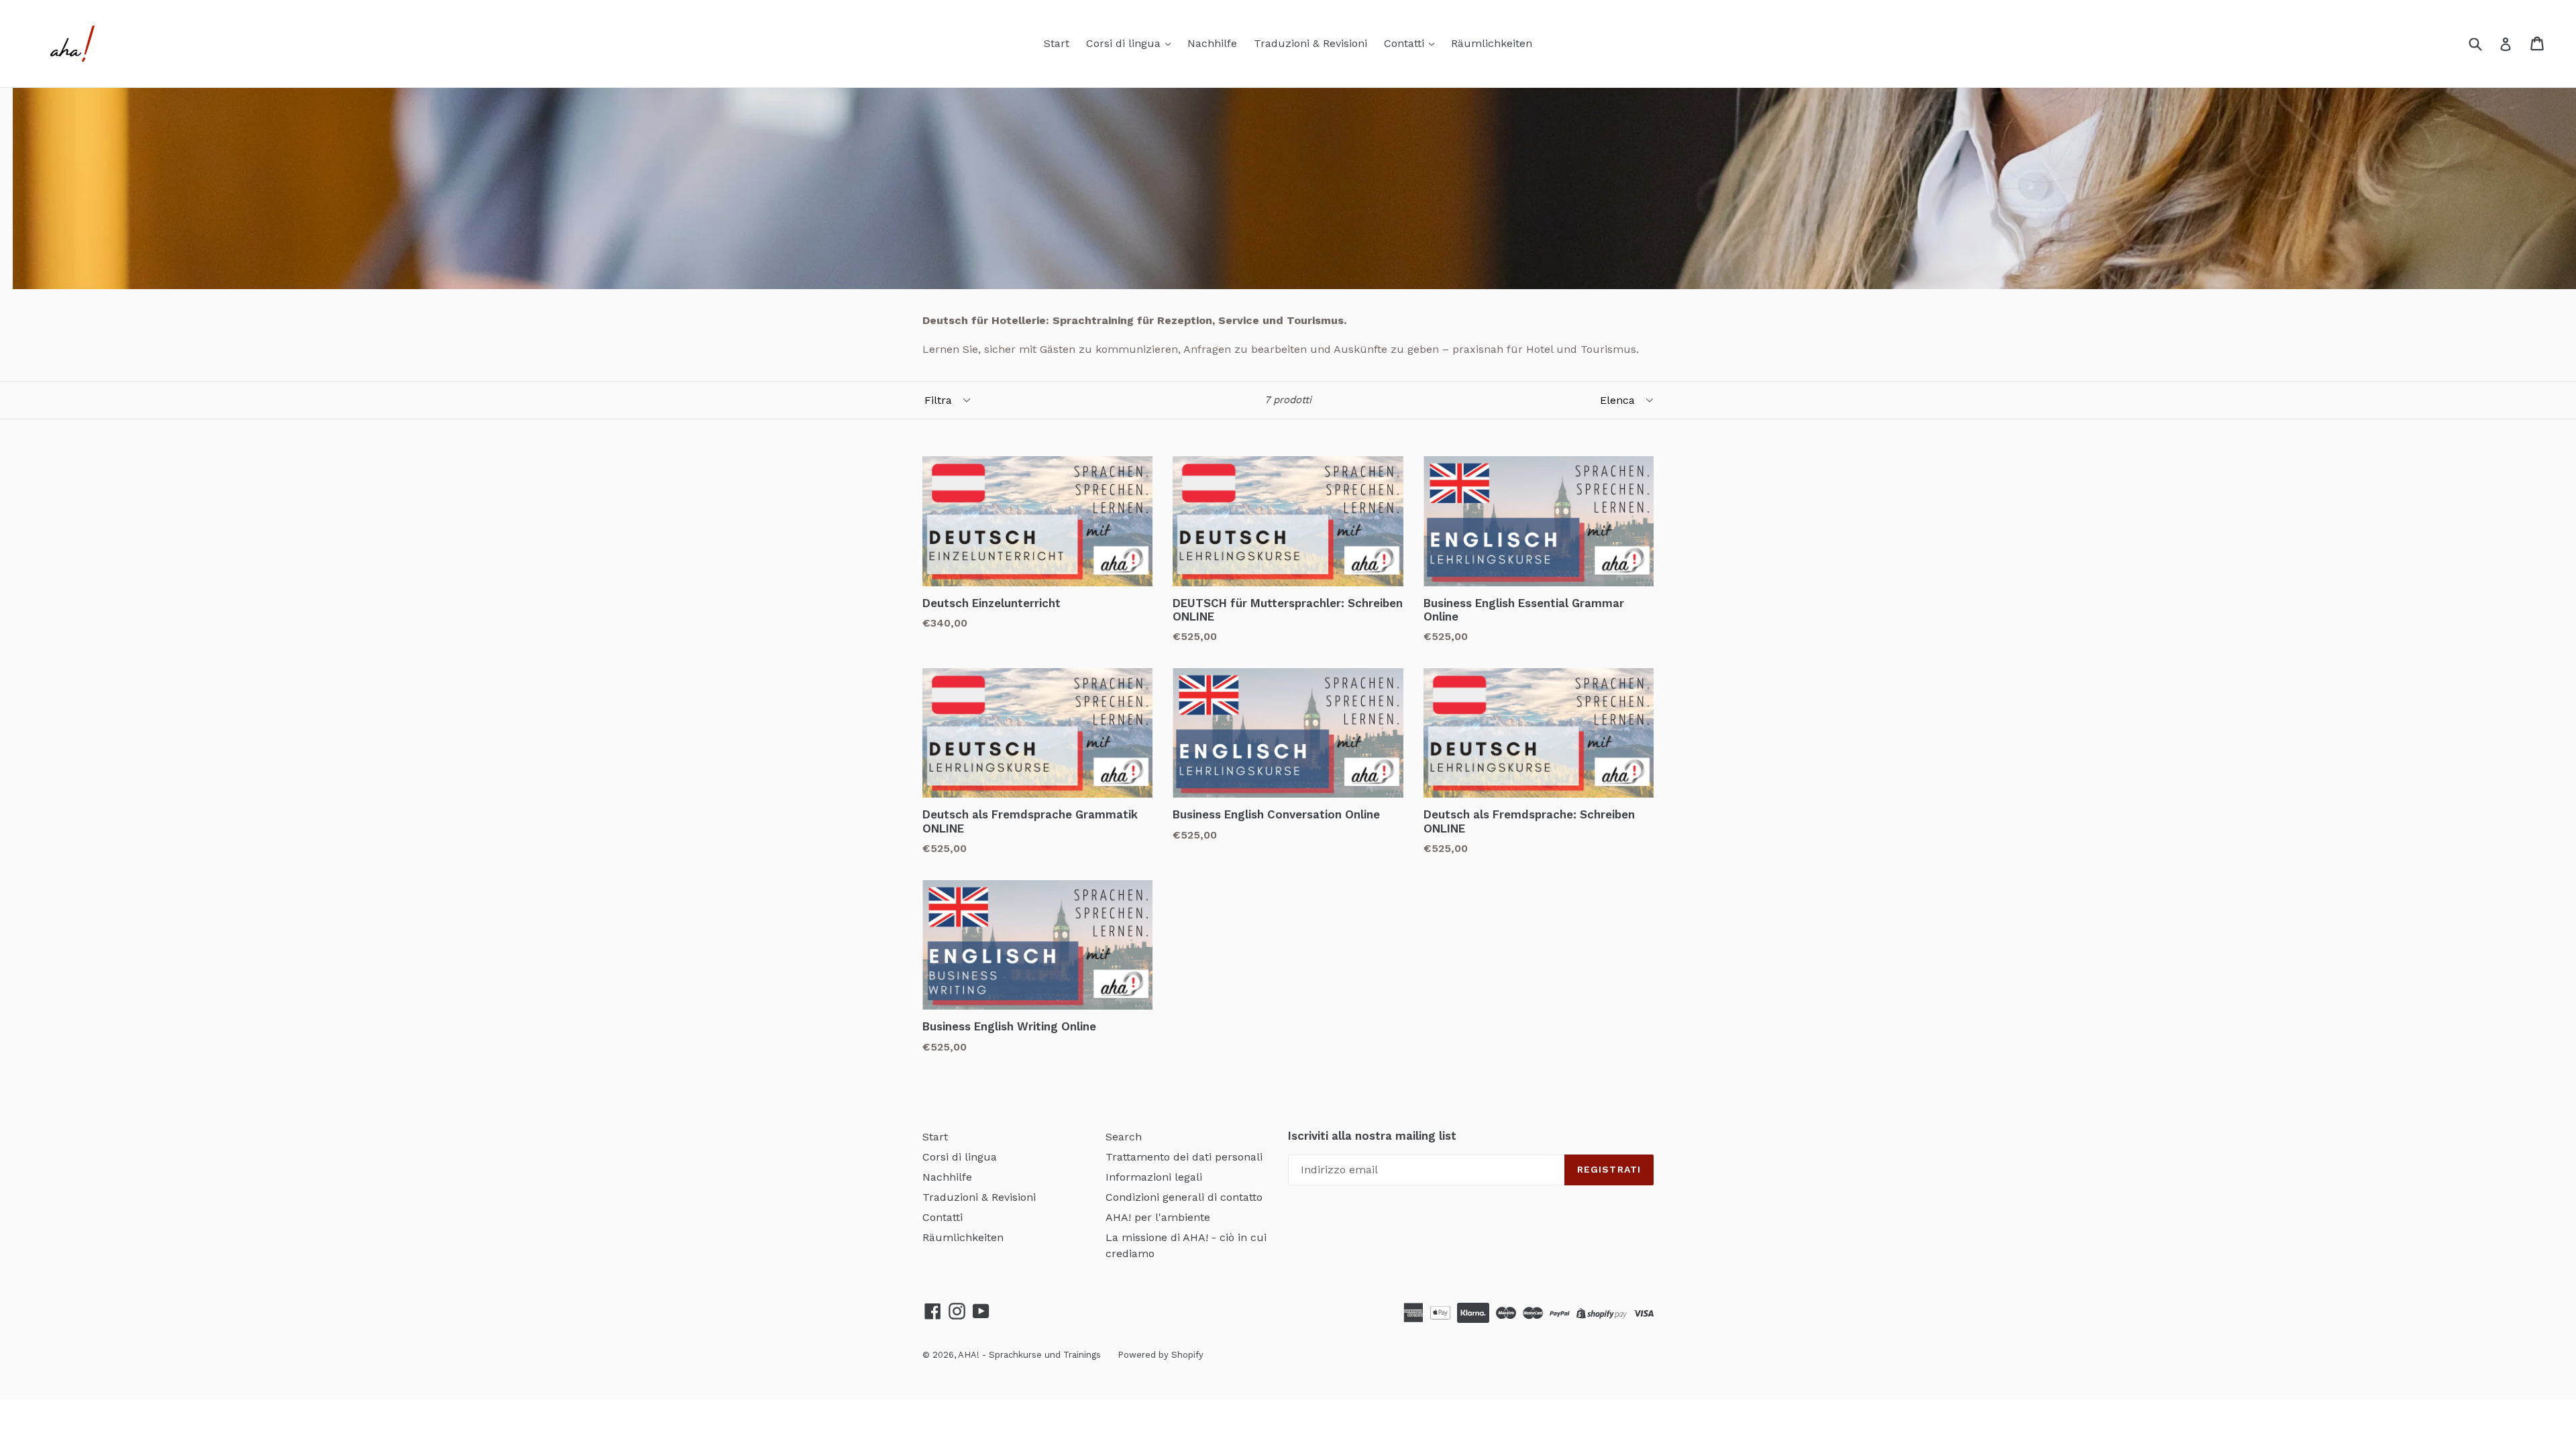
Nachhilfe (1212, 43)
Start (1057, 43)
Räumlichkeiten (1492, 43)
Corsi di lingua (1125, 43)
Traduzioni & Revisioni (1310, 43)
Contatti (1406, 43)
